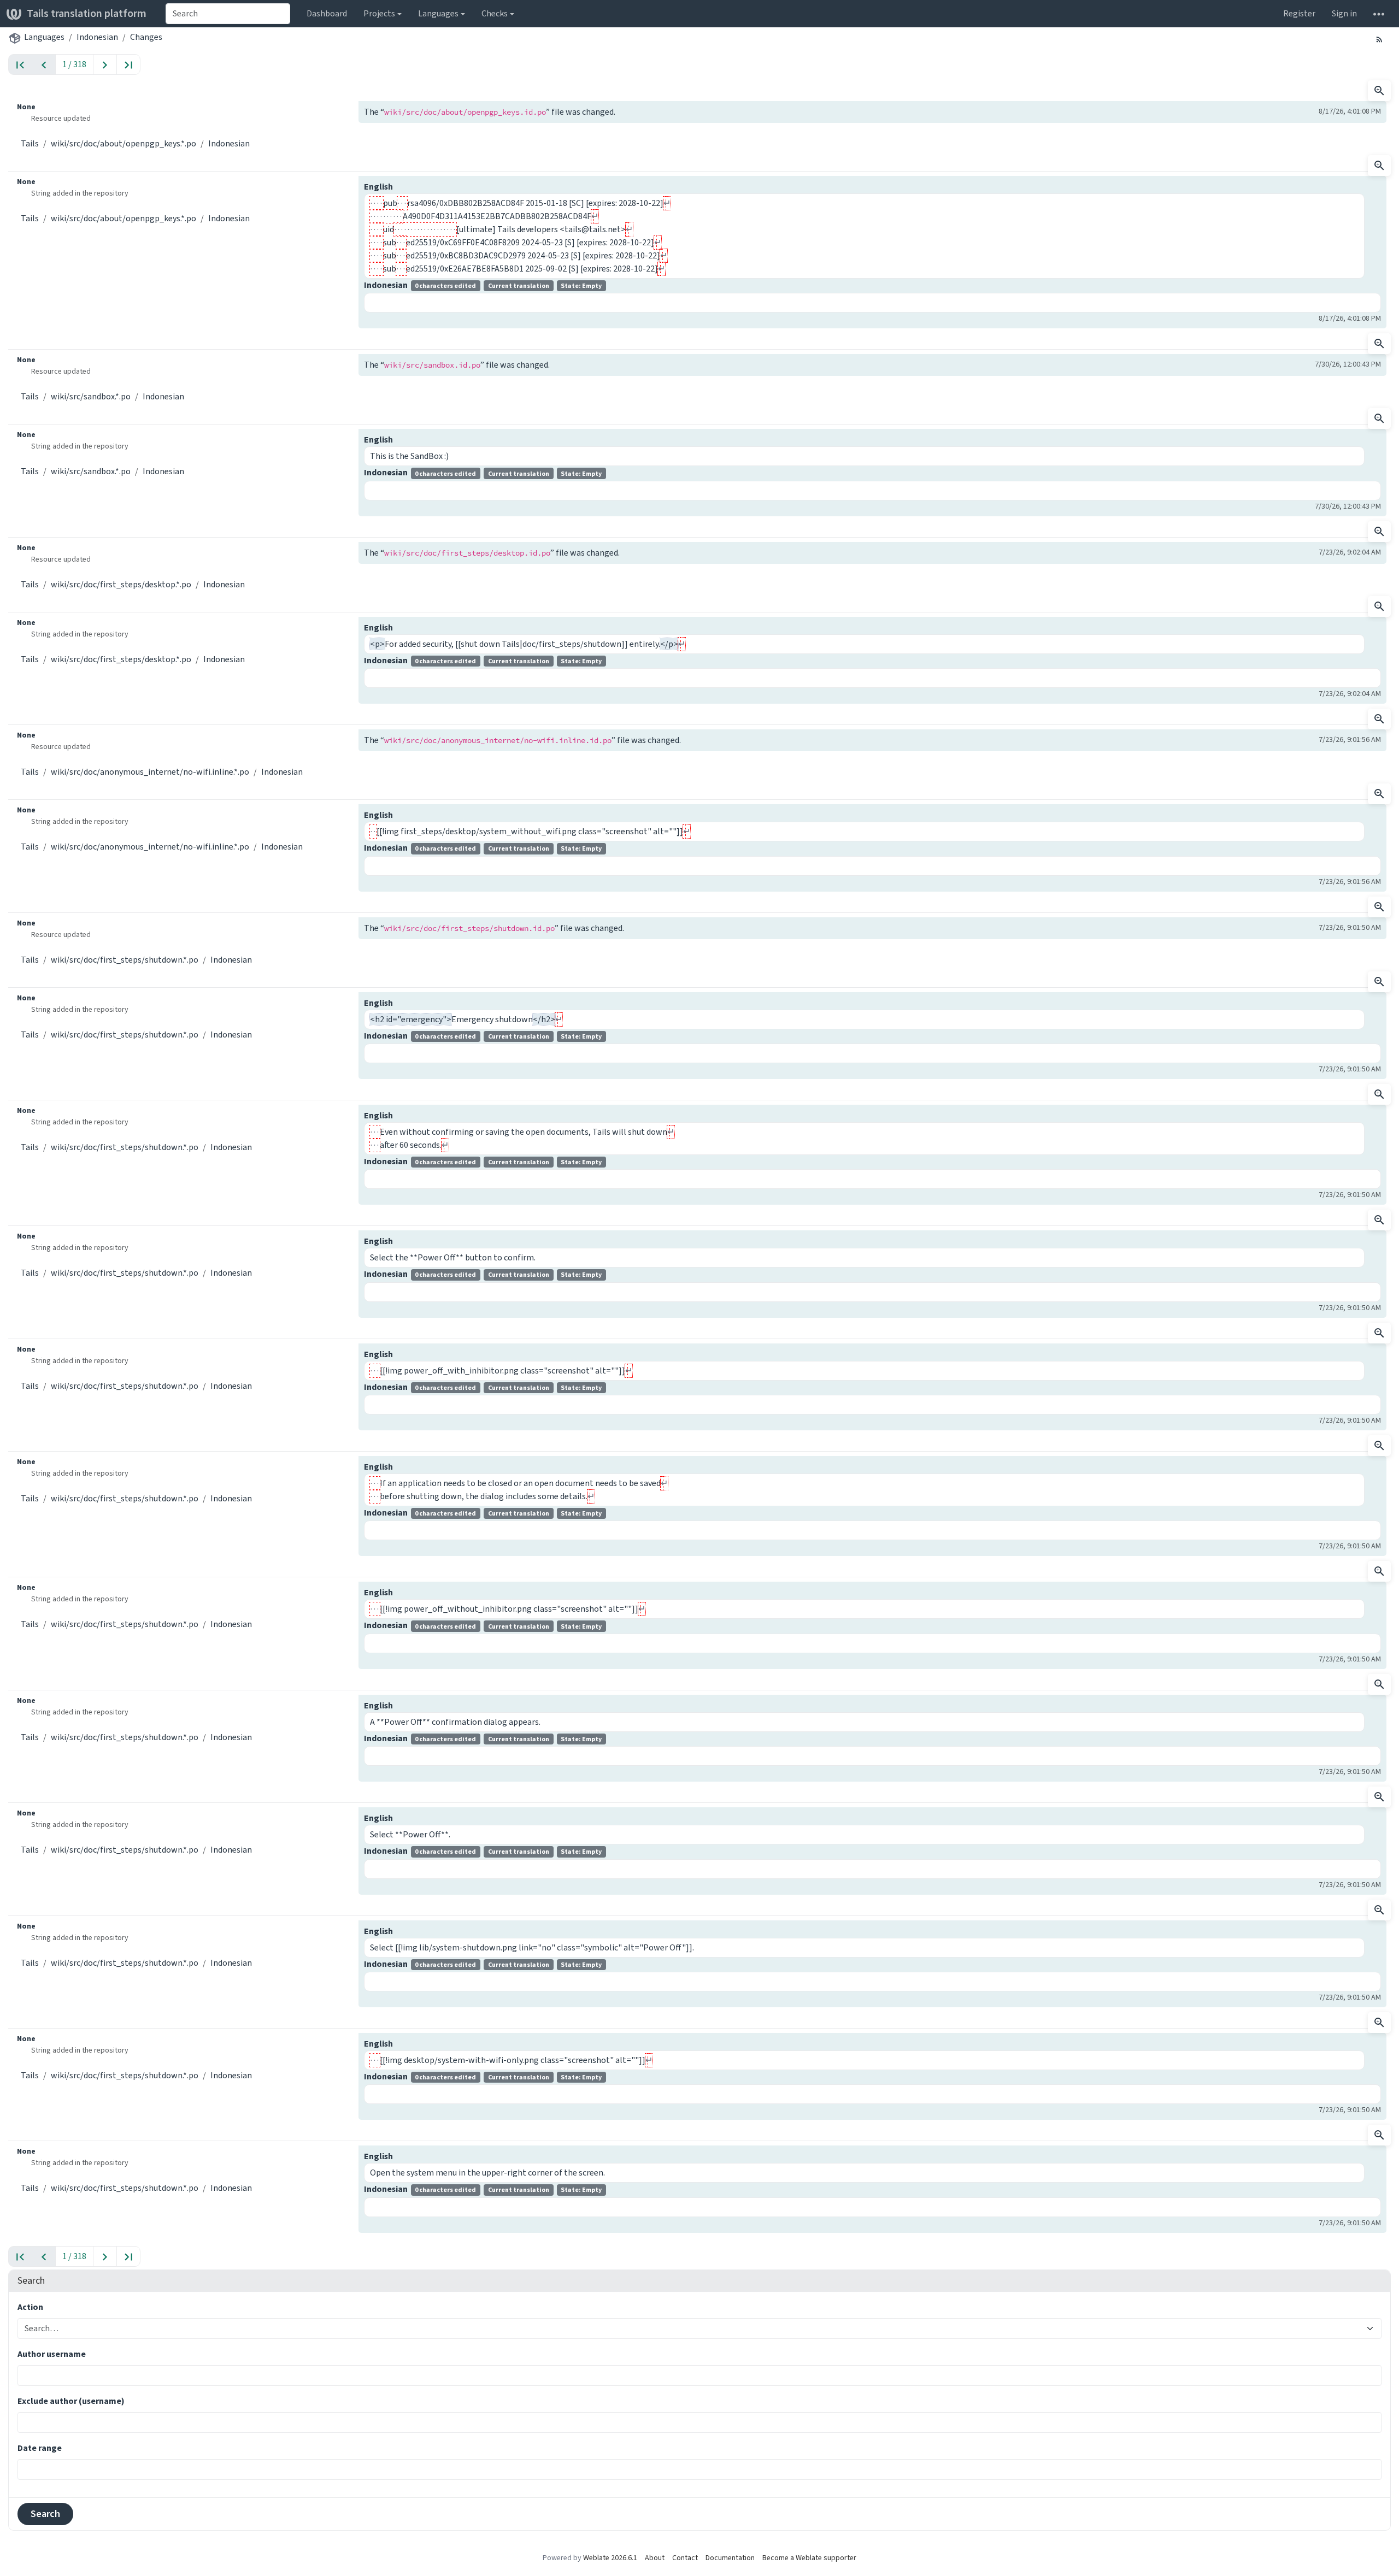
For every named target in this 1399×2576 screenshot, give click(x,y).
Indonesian (97, 37)
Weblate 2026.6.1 (610, 2558)
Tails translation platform (87, 13)
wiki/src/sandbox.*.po (91, 396)
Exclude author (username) (71, 2401)
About (655, 2558)
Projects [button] (379, 13)
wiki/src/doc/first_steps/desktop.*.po (121, 584)
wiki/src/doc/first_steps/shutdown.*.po (125, 960)
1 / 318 (74, 64)
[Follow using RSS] (1379, 39)
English (378, 187)
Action (30, 2307)
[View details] (1379, 91)
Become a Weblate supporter (809, 2558)
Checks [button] (495, 13)
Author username (52, 2354)
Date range (40, 2448)
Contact (685, 2558)
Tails (30, 143)
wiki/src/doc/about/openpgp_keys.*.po (124, 143)
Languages (44, 37)
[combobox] (228, 14)
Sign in (1344, 13)
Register (1299, 13)
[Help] (1379, 14)
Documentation (730, 2558)
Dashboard (327, 13)
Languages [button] (438, 13)
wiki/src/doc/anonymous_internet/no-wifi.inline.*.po (150, 772)
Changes (146, 37)
